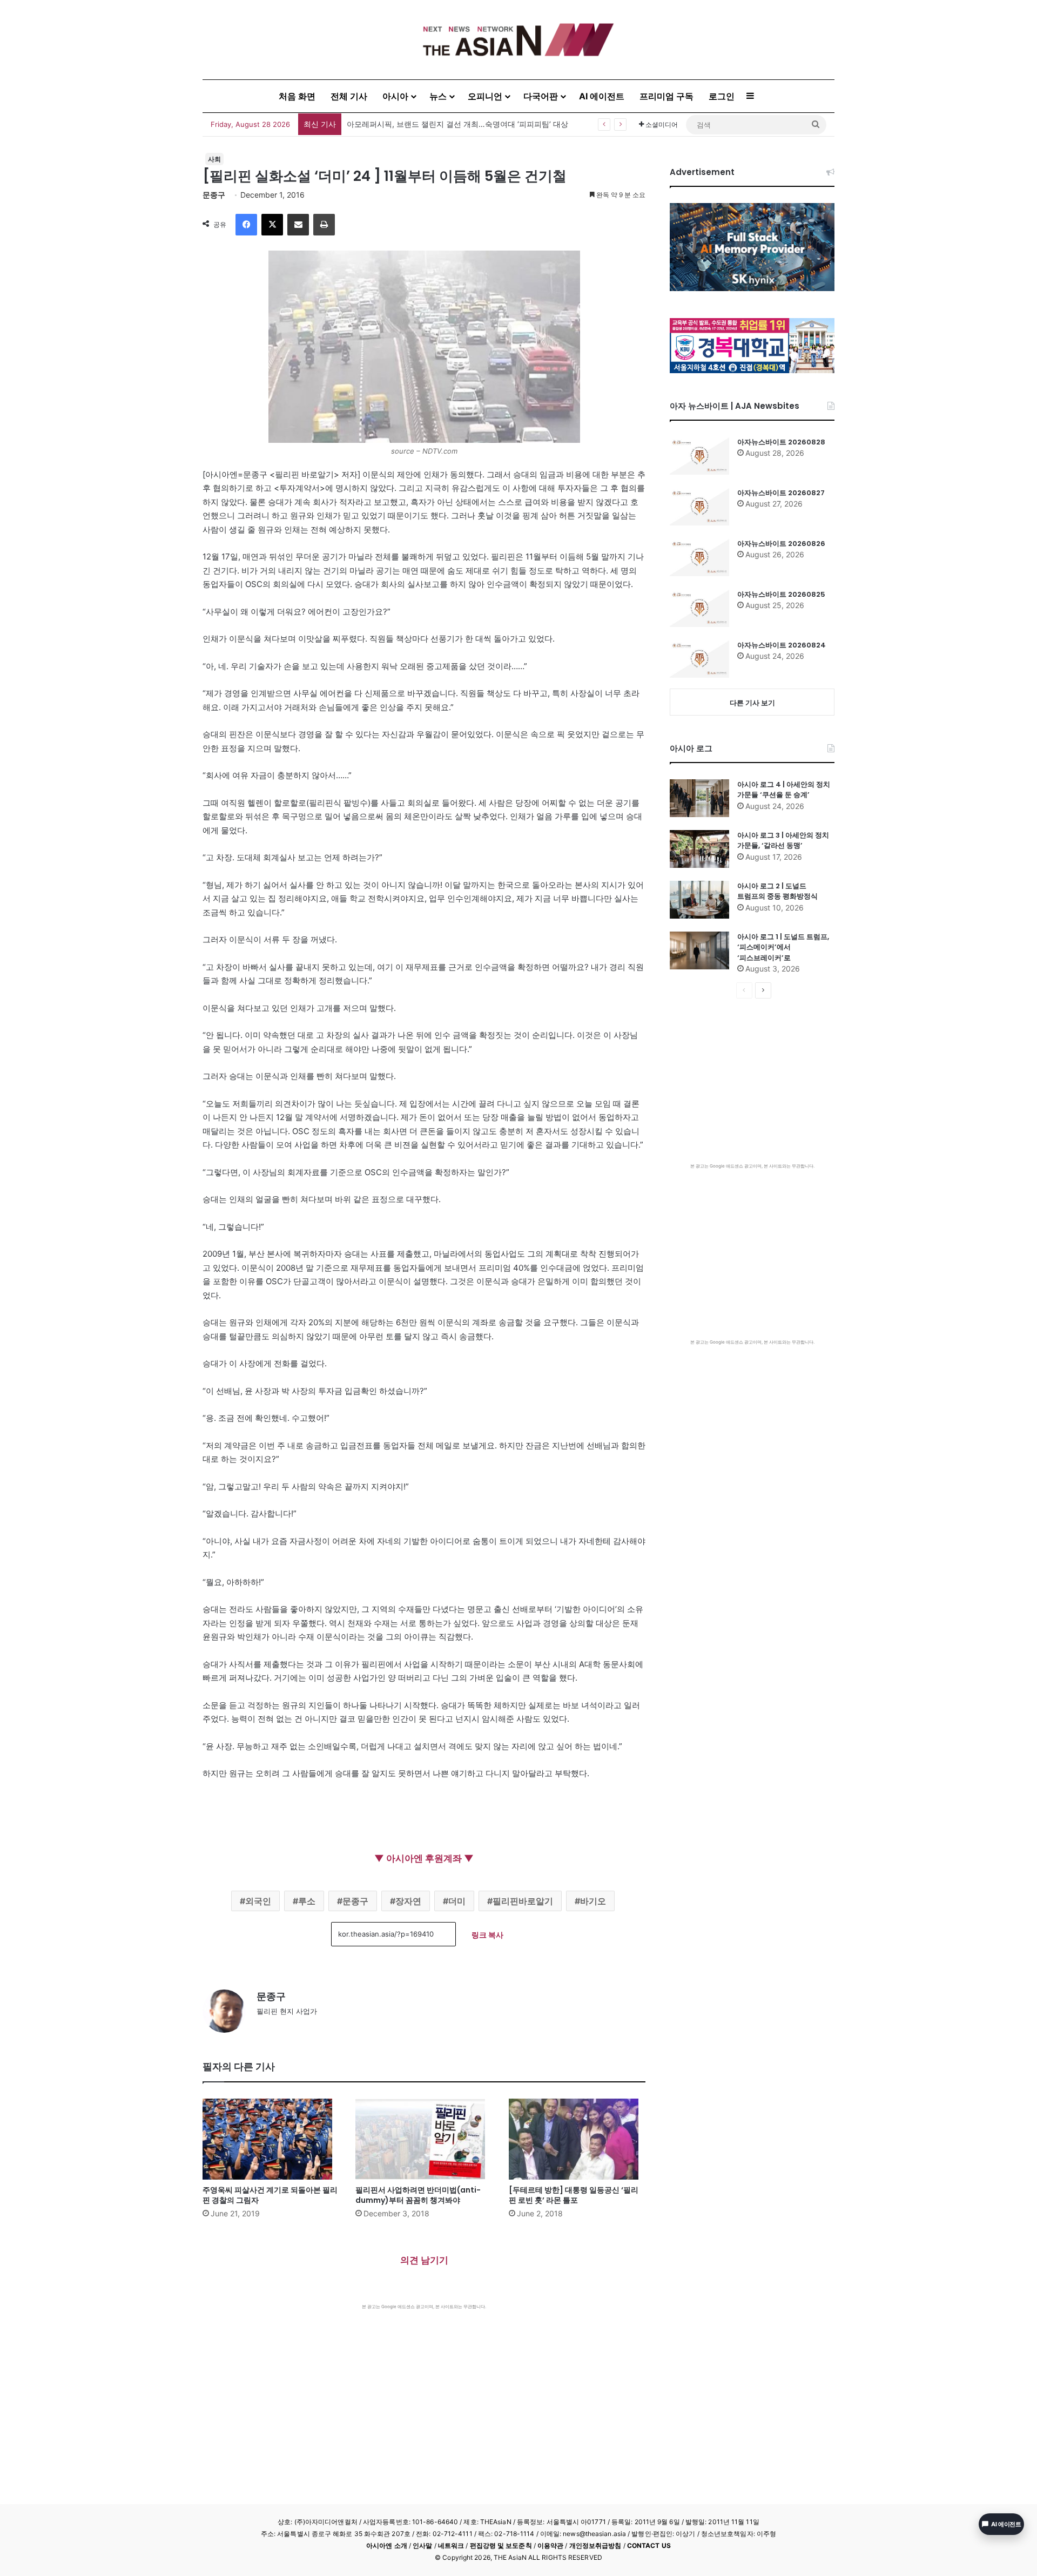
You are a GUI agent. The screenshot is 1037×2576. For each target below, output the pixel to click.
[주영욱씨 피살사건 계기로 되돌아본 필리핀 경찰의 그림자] (271, 2139)
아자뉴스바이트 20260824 (782, 645)
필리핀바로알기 (523, 1901)
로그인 (722, 96)
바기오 (593, 1901)
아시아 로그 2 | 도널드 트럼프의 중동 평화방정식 (777, 891)
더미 (457, 1901)
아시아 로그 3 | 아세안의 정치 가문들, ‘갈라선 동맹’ (783, 841)
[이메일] (298, 225)
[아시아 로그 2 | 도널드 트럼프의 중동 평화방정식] (699, 900)
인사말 (422, 2545)
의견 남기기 (424, 2260)
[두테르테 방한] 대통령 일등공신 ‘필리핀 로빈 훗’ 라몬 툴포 (574, 2195)
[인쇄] (324, 225)
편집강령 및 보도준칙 (501, 2545)
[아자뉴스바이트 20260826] (699, 557)
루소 (307, 1901)
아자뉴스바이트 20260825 (781, 594)
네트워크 (451, 2545)
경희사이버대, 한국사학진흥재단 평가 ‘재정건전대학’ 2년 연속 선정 (460, 124)
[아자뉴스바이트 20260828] (699, 456)
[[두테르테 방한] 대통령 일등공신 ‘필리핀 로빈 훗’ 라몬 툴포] (577, 2139)
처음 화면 (297, 96)
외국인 (258, 1901)
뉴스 (438, 96)
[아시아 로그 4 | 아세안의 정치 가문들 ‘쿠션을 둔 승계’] (699, 798)
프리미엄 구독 (666, 96)
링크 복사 (487, 1935)
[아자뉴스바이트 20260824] (699, 659)
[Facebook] (246, 225)
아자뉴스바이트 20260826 (781, 544)
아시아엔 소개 (387, 2545)
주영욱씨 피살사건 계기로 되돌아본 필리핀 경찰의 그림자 (270, 2195)
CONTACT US (649, 2545)
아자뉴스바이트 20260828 (781, 442)
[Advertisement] (424, 2391)
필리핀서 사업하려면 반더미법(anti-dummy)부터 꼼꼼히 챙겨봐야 (418, 2195)
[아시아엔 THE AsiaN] (518, 40)
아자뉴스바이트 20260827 (781, 493)
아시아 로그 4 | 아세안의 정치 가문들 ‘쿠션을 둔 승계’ (784, 790)
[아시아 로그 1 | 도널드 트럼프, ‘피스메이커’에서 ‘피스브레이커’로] (699, 950)
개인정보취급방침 (595, 2545)
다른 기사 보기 (752, 703)
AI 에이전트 (602, 96)
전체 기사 (349, 96)
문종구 (214, 195)
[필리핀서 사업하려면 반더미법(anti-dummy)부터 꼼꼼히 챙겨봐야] (424, 2139)
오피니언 (485, 96)
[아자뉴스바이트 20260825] (699, 608)
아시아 (395, 96)
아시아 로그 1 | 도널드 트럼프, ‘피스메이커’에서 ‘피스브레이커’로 (783, 947)
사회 (214, 159)
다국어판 (541, 96)
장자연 (408, 1901)
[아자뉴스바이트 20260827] (699, 507)
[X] (272, 225)
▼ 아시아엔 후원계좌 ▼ (424, 1858)
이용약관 (550, 2545)
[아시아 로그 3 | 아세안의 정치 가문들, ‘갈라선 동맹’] (699, 849)
